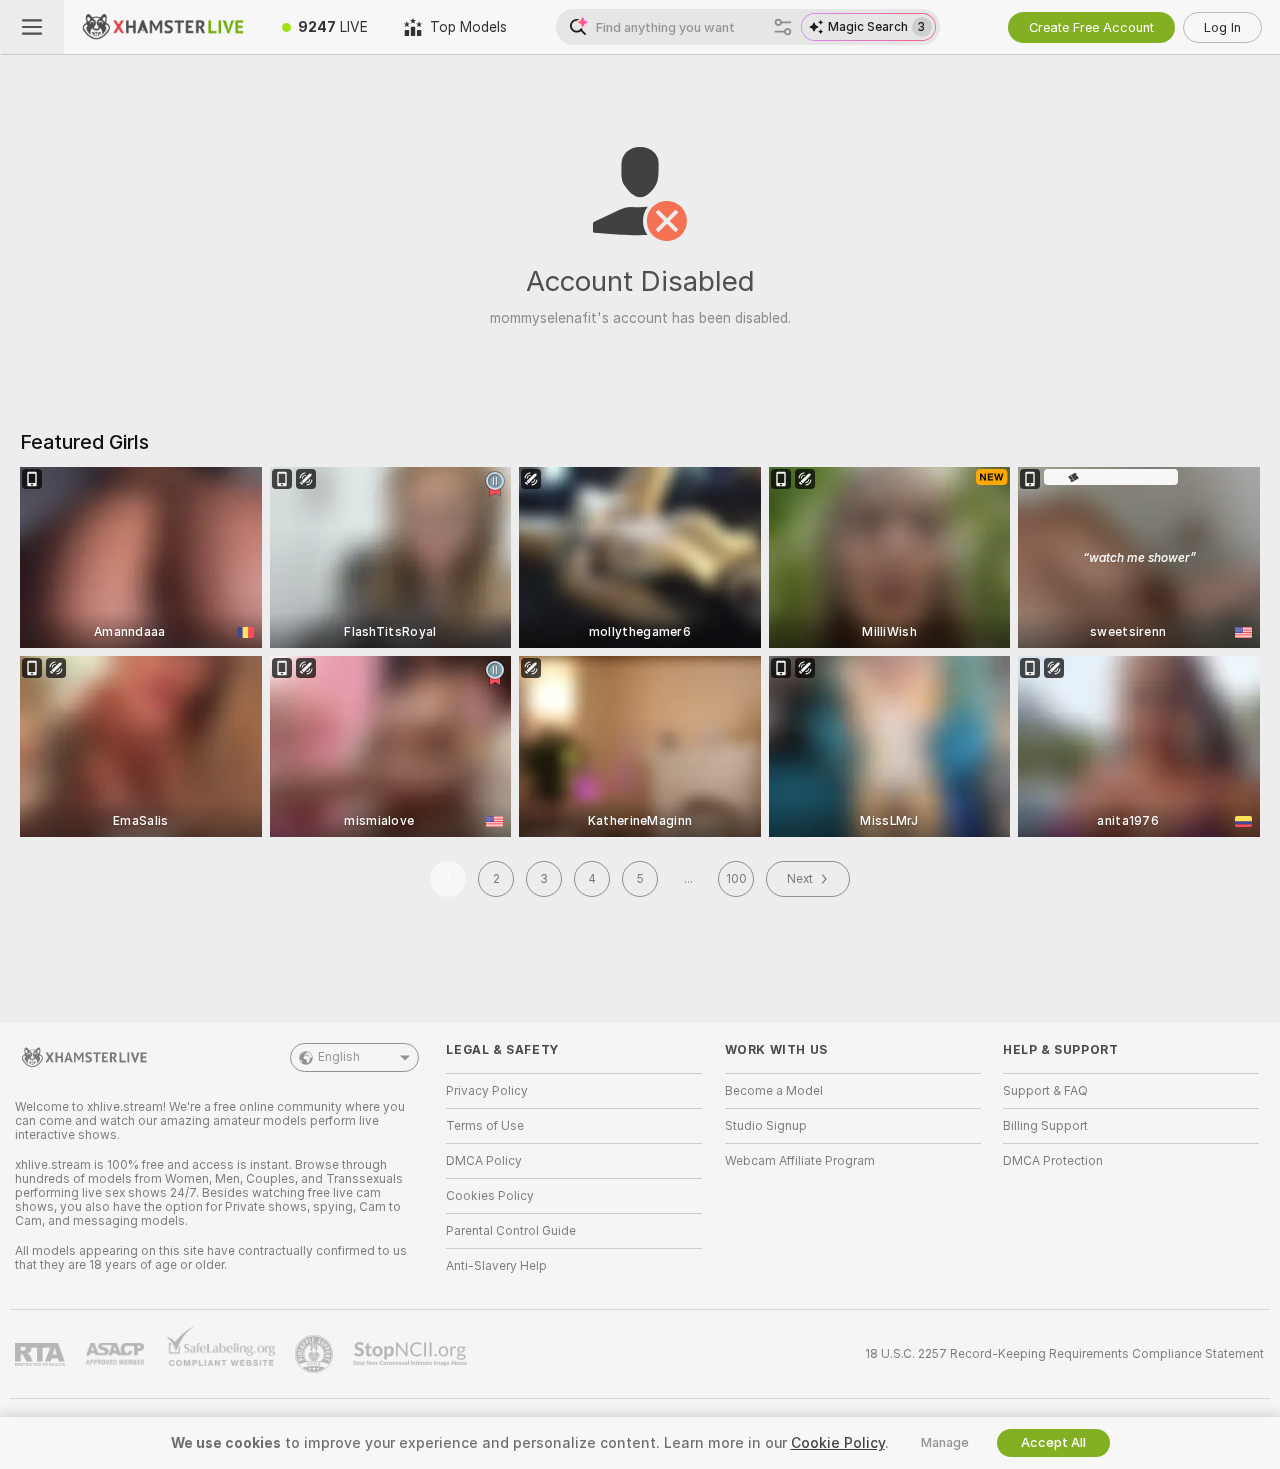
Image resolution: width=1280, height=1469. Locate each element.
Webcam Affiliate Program (800, 1161)
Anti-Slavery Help (496, 1266)
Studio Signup (766, 1126)
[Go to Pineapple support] (316, 1354)
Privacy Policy (487, 1091)
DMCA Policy (484, 1161)
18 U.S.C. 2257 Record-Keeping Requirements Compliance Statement (1064, 1354)
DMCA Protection (1053, 1161)
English (339, 1057)
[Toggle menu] (32, 27)
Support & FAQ (1045, 1091)
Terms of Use (485, 1126)
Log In (1222, 27)
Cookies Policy (490, 1196)
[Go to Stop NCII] (412, 1354)
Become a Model (774, 1091)
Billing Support (1045, 1126)
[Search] (783, 27)
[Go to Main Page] (164, 27)
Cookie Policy (838, 1443)
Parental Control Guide (511, 1231)
